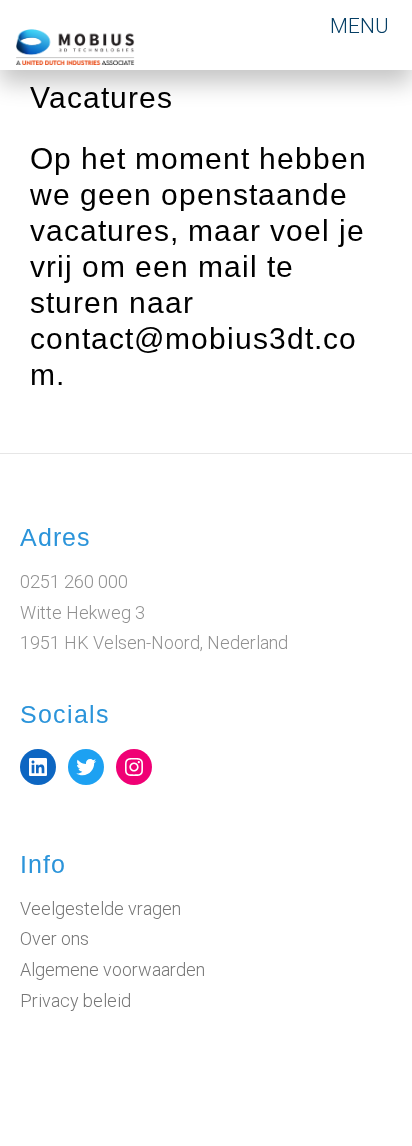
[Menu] (362, 26)
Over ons (54, 938)
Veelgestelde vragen (100, 908)
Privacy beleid (75, 1000)
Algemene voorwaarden (112, 969)
